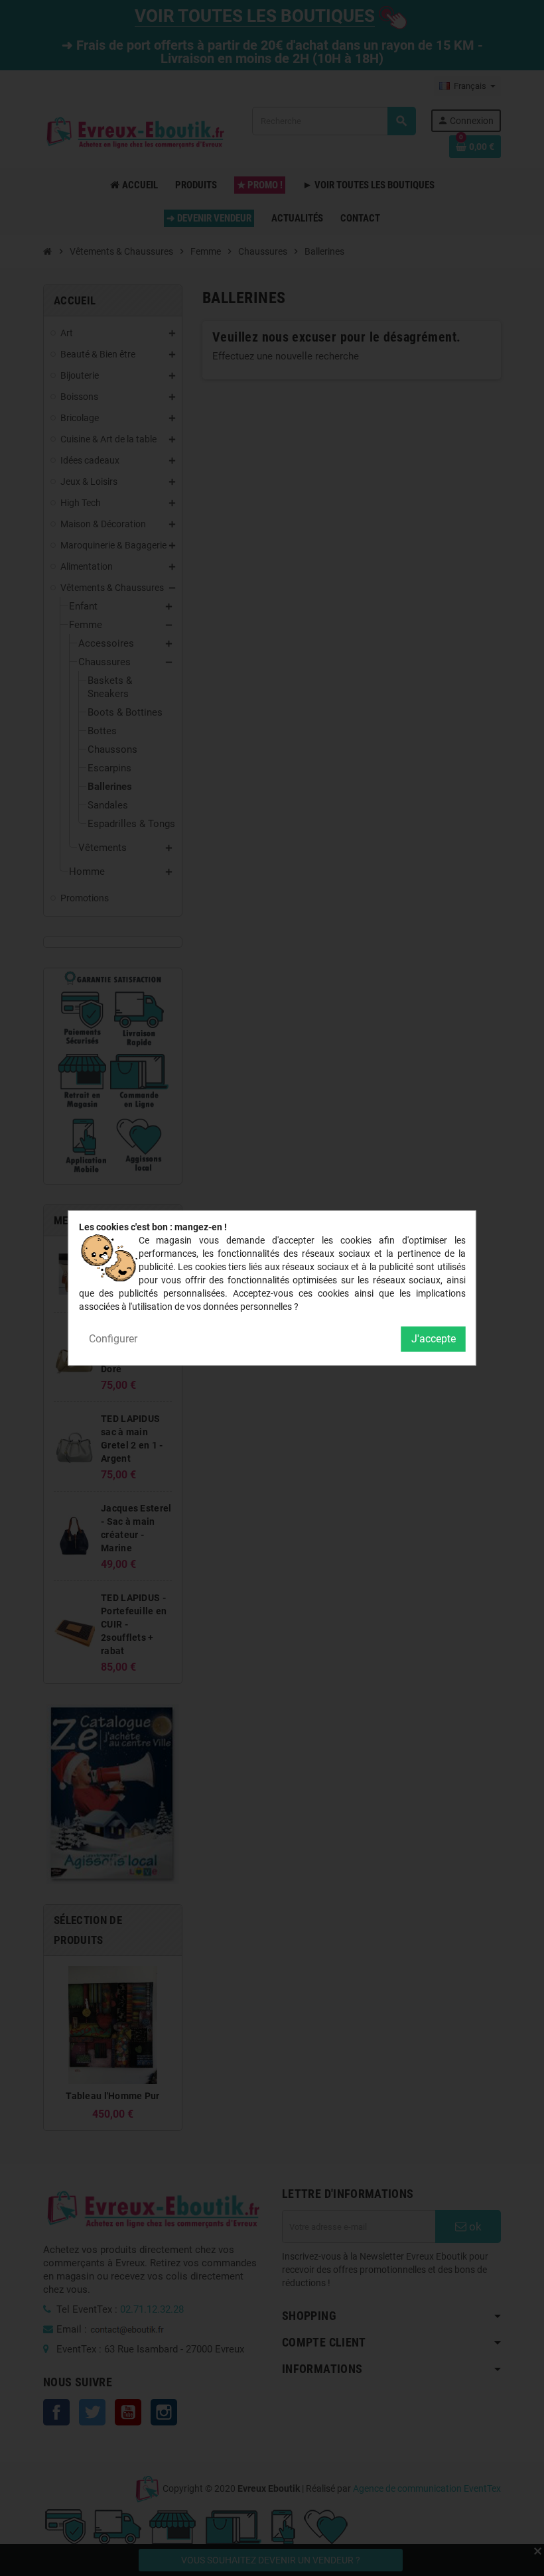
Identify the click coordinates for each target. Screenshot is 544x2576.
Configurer (113, 1339)
